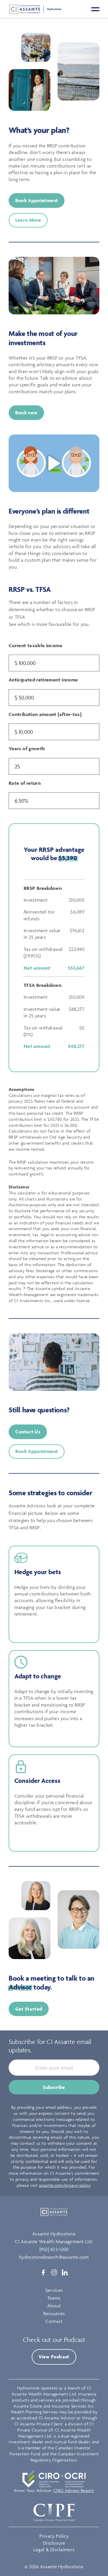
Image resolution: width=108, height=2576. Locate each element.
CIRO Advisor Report (74, 2490)
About (54, 2306)
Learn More (28, 220)
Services (54, 2290)
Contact (54, 2321)
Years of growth (27, 749)
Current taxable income (35, 645)
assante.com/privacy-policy (65, 2185)
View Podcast (54, 2357)
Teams (54, 2298)
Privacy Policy (54, 2536)
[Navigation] (95, 9)
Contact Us (28, 1432)
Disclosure (54, 2543)
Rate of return (25, 783)
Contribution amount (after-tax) (45, 714)
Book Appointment (37, 200)
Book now (26, 413)
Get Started (29, 2009)
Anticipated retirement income (43, 680)
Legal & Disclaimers (54, 2550)
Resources (54, 2313)
